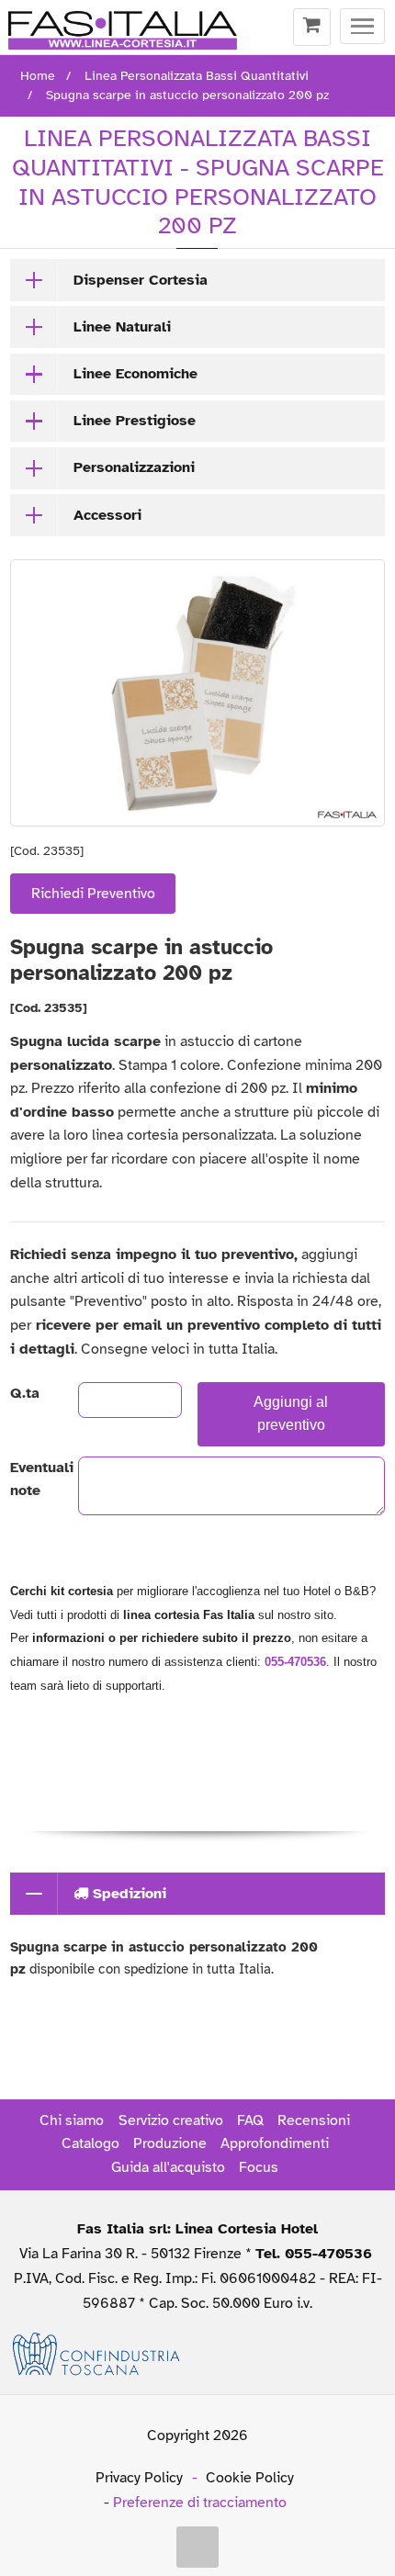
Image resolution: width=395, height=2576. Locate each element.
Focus (259, 2167)
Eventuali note (28, 1479)
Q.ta (25, 1393)
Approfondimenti (275, 2143)
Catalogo (90, 2143)
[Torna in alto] (197, 2548)
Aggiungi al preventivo (291, 1413)
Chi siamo (72, 2120)
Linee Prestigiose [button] (135, 421)
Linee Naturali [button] (122, 327)
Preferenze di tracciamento (200, 2503)
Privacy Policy (139, 2478)
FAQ (250, 2120)
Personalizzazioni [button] (134, 467)
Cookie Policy (250, 2478)
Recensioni (314, 2120)
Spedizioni (127, 1894)
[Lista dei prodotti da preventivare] (312, 28)
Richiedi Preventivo (93, 894)
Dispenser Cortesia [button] (141, 280)
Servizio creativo (171, 2120)
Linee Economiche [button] (135, 374)
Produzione (170, 2143)
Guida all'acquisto (168, 2167)
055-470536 (295, 1662)
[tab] (197, 280)
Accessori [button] (107, 515)
